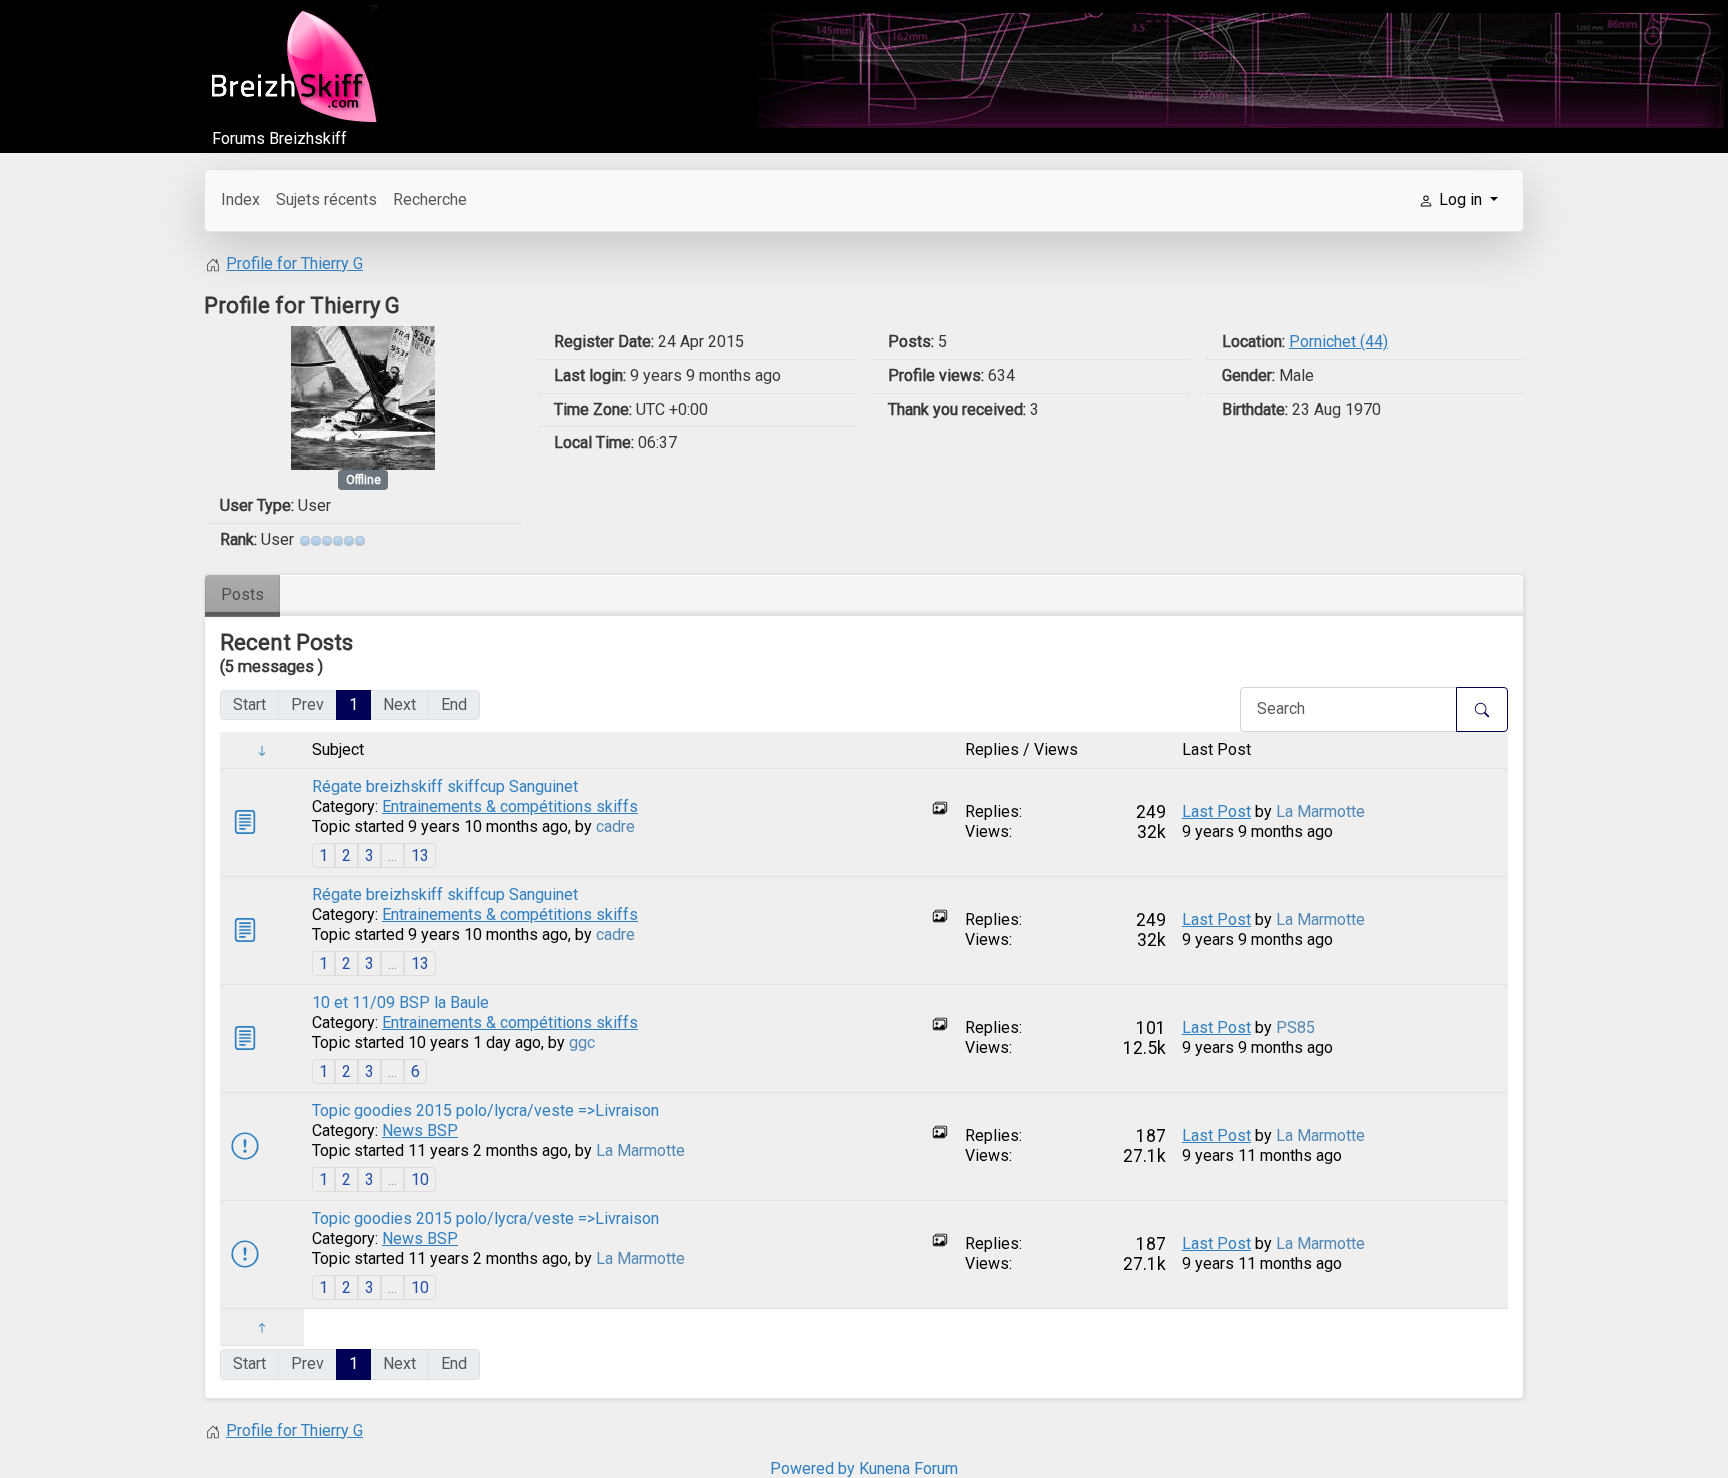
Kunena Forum (908, 1468)
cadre (615, 826)
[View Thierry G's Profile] (363, 396)
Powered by (812, 1468)
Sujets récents (326, 199)
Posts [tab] (242, 594)
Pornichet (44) (1338, 341)
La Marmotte (1320, 811)
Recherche (430, 199)
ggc (582, 1042)
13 (420, 855)
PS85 (1295, 1027)
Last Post (1216, 811)
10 (420, 1179)
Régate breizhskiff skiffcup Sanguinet (445, 786)
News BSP (420, 1130)
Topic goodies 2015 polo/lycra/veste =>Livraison (485, 1110)
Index (240, 199)
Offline (363, 480)
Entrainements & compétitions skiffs (510, 806)
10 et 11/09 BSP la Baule (400, 1002)
